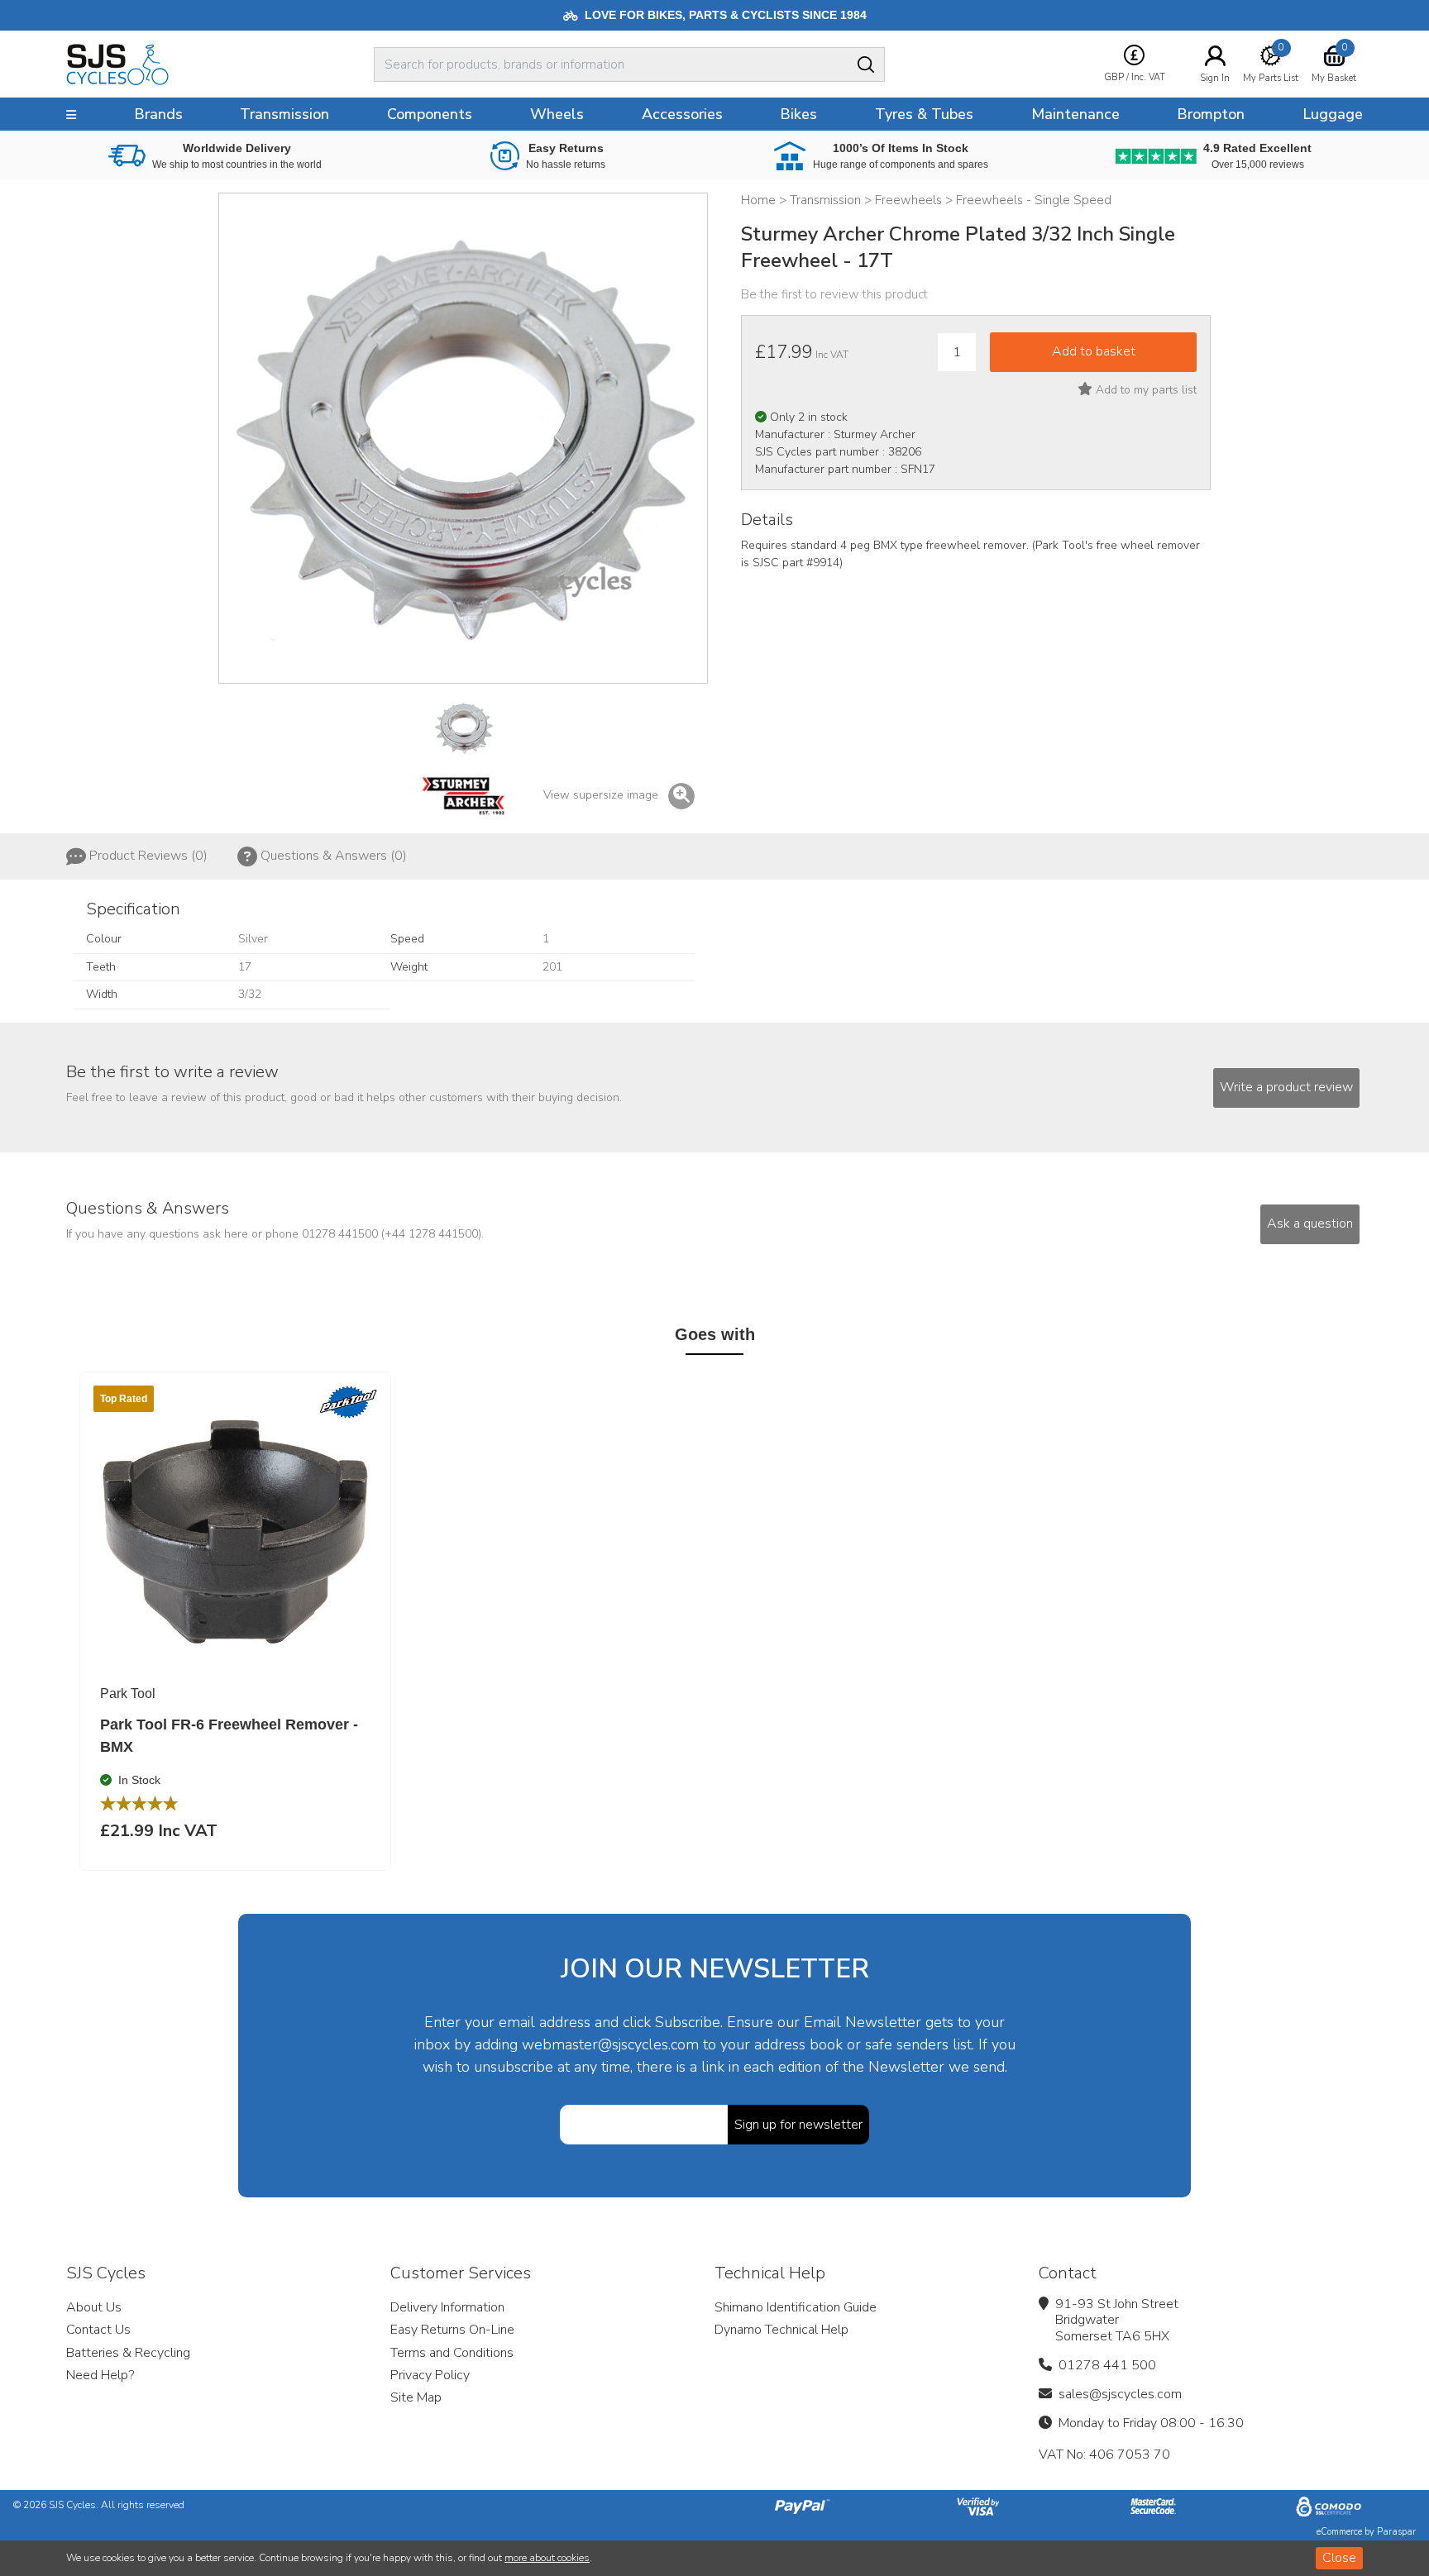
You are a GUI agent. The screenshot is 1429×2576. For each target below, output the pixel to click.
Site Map (416, 2397)
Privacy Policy (430, 2375)
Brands (158, 114)
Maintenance (1075, 114)
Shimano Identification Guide (796, 2307)
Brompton (1211, 114)
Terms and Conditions (452, 2353)
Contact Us (98, 2330)
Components (430, 114)
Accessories (682, 114)
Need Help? (100, 2375)
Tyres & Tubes (924, 114)
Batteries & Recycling (128, 2353)
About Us (94, 2307)
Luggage (1333, 114)
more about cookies (547, 2558)
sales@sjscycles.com (1120, 2394)
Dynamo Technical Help (781, 2330)
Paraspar (1396, 2532)
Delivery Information (447, 2307)
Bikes (798, 114)
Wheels (557, 114)
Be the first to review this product (834, 294)
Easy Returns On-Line (452, 2330)
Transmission (284, 114)
